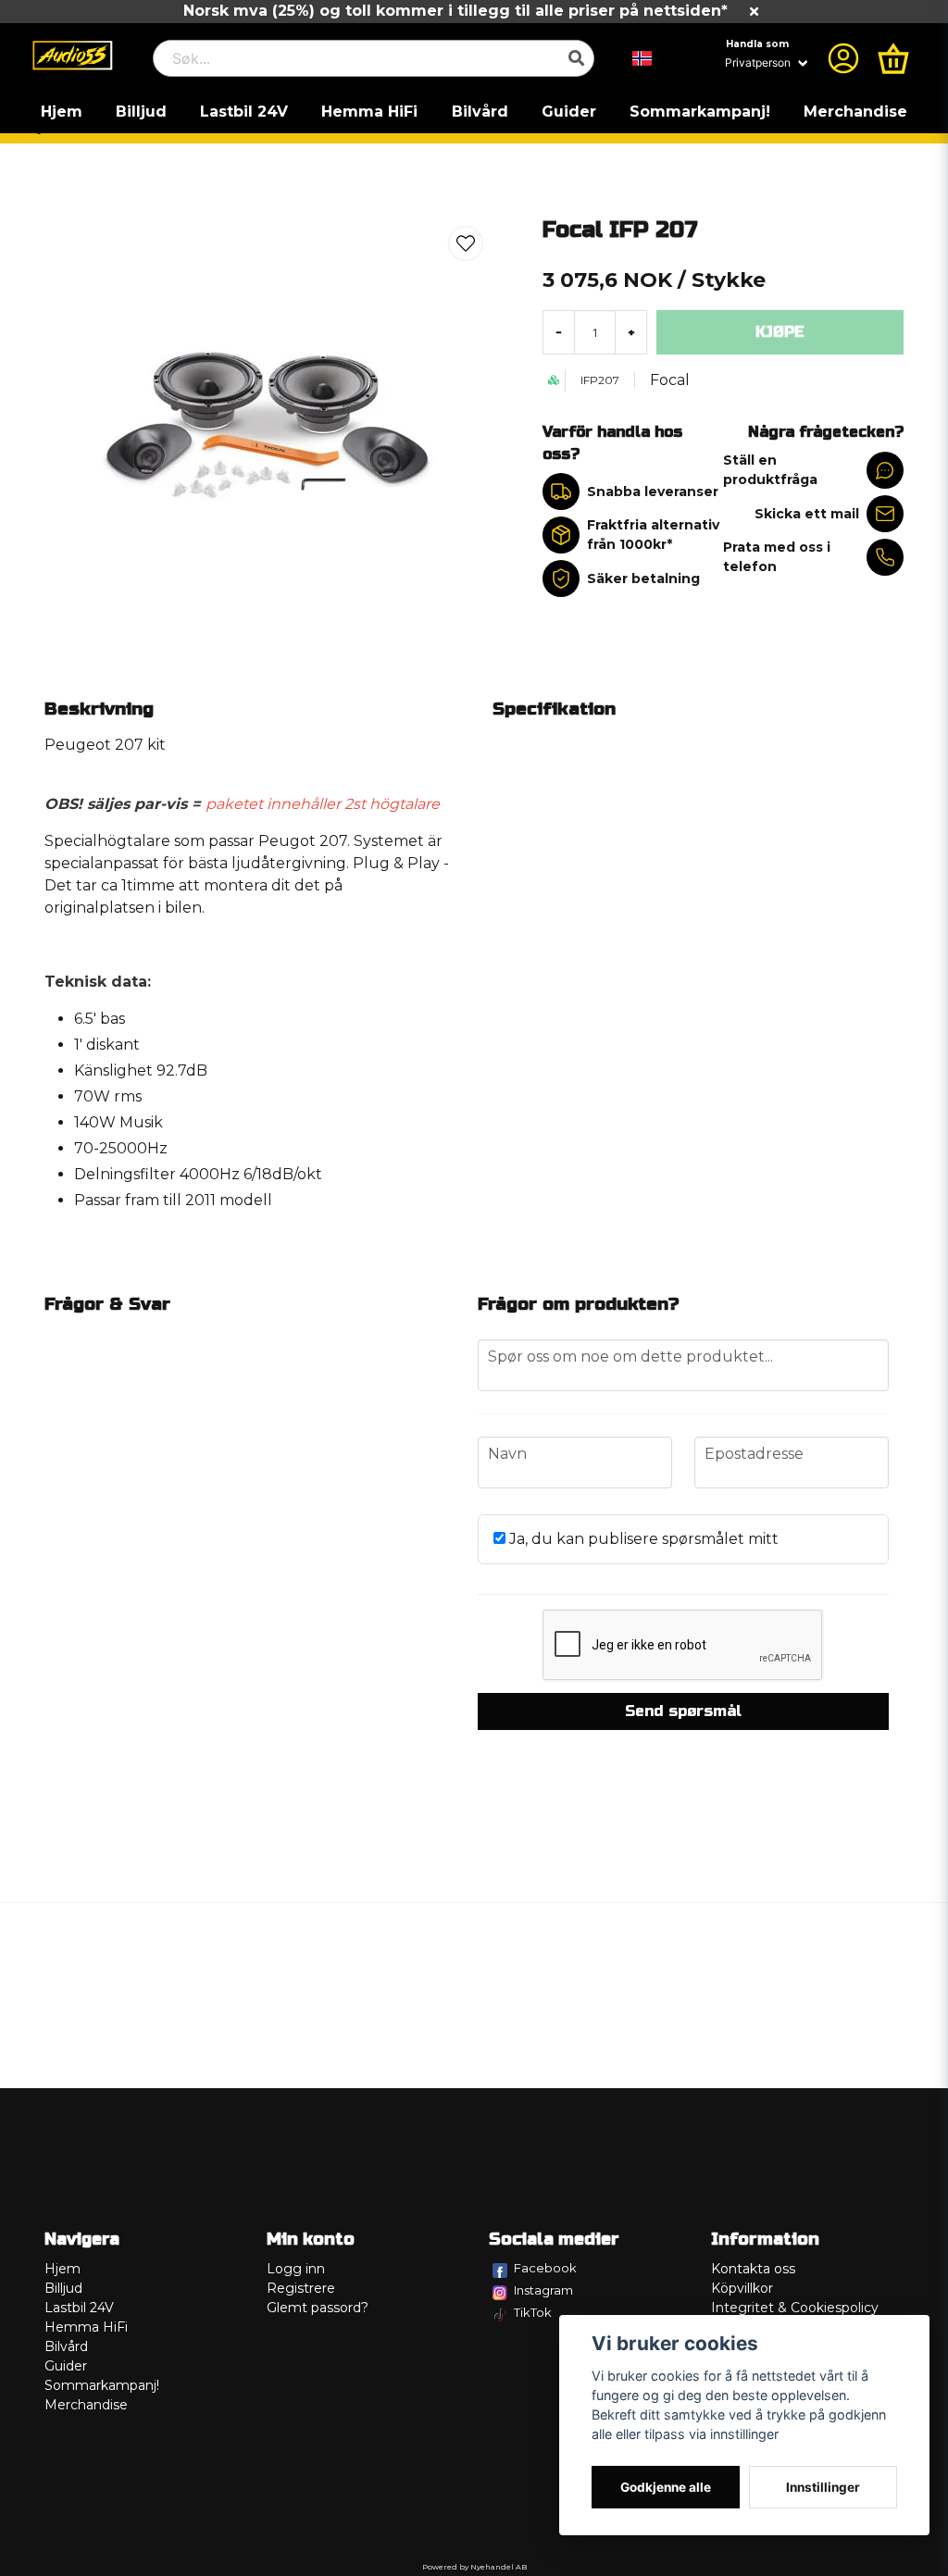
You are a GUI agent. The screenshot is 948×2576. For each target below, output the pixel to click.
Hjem (62, 112)
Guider (569, 112)
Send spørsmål (683, 1711)
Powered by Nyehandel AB (474, 2567)
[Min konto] (843, 58)
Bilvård (480, 112)
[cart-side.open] (893, 58)
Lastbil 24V (244, 112)
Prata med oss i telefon (777, 557)
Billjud (141, 112)
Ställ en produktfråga (770, 470)
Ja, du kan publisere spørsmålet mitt (642, 1539)
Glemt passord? (318, 2308)
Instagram (543, 2290)
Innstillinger (823, 2487)
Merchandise (855, 112)
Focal (670, 380)
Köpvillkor (742, 2288)
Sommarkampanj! (700, 112)
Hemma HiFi (369, 112)
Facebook (545, 2268)
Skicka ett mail (807, 514)
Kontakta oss (753, 2269)
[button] (642, 58)
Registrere (301, 2288)
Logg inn (296, 2269)
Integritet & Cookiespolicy (795, 2308)
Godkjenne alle (666, 2487)
